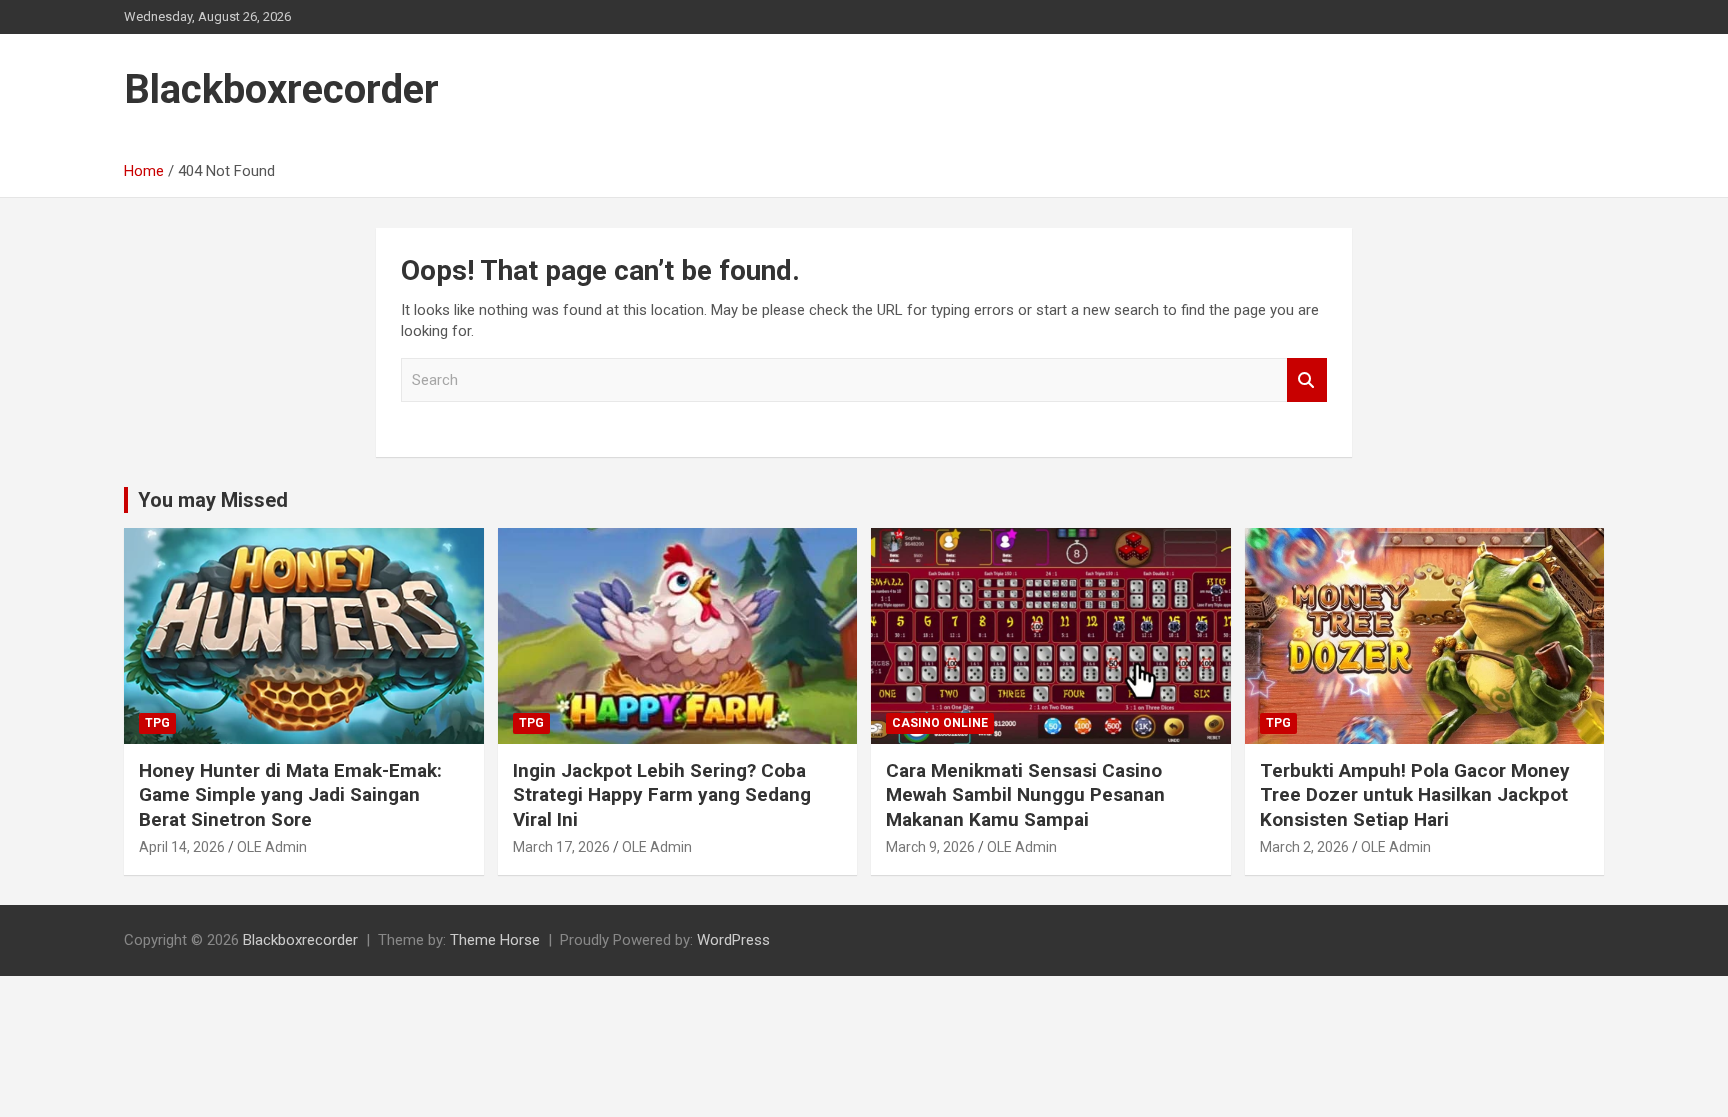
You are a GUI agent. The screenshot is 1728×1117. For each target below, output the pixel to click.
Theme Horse (495, 940)
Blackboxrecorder (281, 89)
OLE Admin (272, 847)
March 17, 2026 (561, 847)
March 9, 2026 (930, 847)
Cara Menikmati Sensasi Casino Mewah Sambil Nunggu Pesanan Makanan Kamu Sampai (1025, 795)
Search (1307, 380)
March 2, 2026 (1304, 847)
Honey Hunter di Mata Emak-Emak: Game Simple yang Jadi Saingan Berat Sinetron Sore (290, 795)
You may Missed (213, 500)
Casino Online (940, 723)
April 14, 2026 (182, 847)
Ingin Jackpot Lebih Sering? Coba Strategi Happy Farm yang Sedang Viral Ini (662, 795)
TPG (157, 723)
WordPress (733, 940)
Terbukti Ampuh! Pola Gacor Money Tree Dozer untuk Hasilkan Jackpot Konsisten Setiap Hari (1415, 795)
